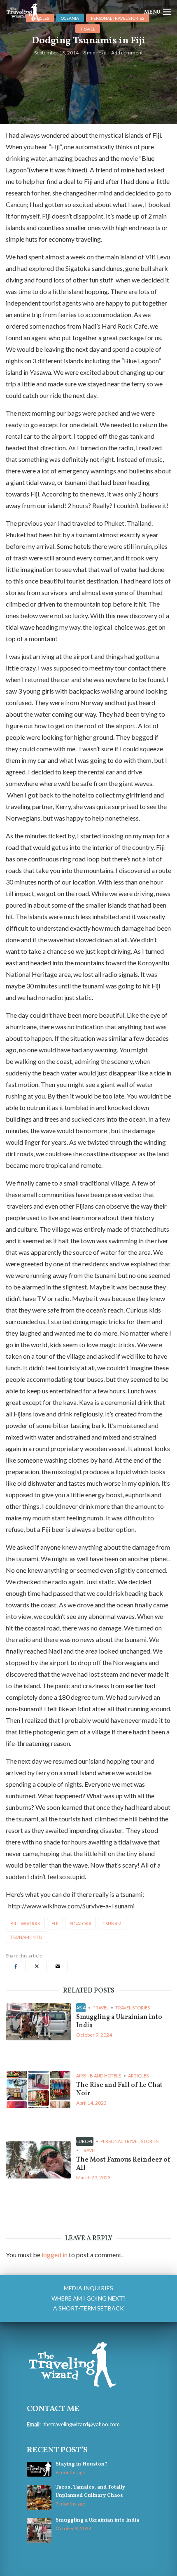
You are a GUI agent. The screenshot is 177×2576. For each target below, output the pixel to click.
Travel (88, 29)
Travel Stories (133, 2008)
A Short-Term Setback (88, 2308)
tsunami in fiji (27, 1937)
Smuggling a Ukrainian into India (119, 2021)
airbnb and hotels (99, 2076)
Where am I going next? (88, 2298)
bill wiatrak (25, 1923)
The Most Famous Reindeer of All (123, 2164)
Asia (81, 2008)
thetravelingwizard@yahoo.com (82, 2424)
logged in (55, 2255)
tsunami (113, 1923)
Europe (85, 2141)
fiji (55, 1923)
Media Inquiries (88, 2288)
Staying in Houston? (82, 2464)
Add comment (127, 53)
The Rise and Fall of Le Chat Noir (119, 2089)
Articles (138, 2076)
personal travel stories (129, 2141)
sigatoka (80, 1923)
